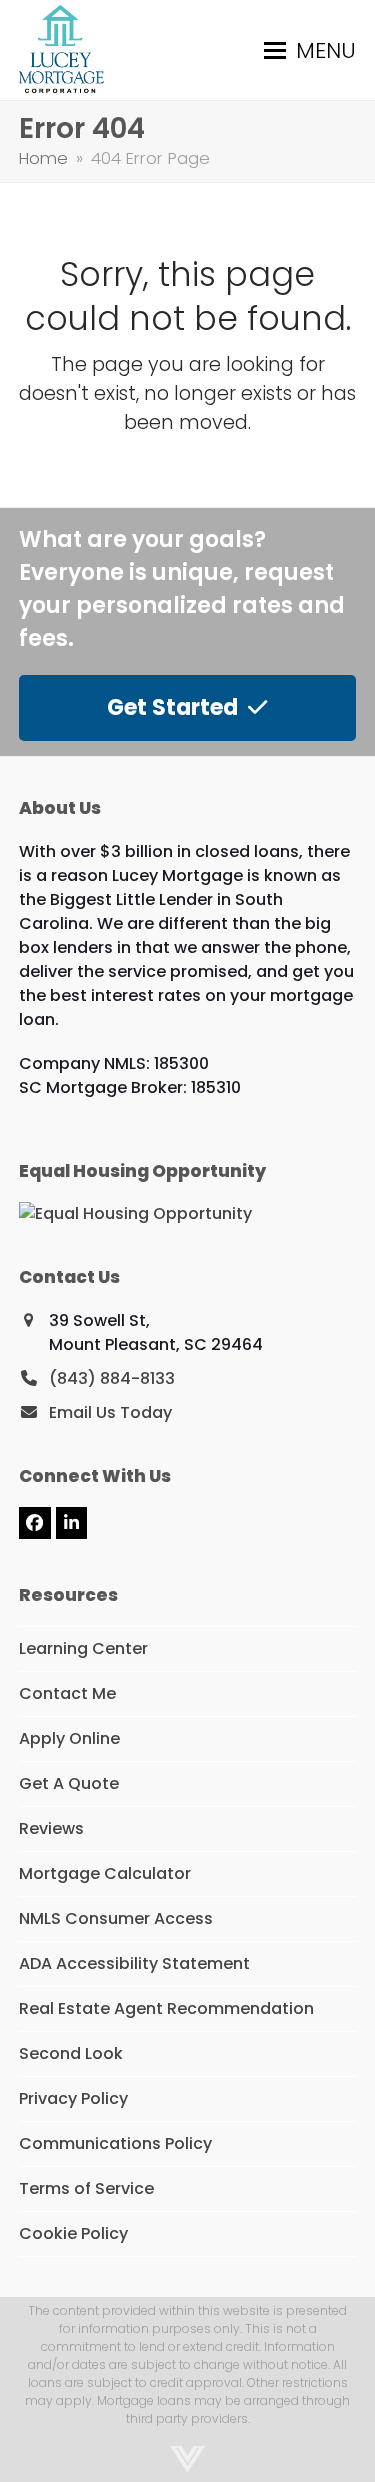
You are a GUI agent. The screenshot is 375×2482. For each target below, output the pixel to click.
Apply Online (69, 1738)
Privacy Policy (73, 2098)
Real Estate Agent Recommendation (166, 2008)
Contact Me (67, 1693)
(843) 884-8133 (112, 1378)
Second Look (71, 2053)
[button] (310, 50)
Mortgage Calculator (105, 1873)
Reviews (51, 1828)
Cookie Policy (73, 2233)
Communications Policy (115, 2143)
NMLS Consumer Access (116, 1918)
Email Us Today (110, 1412)
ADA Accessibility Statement (134, 1963)
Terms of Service (86, 2188)
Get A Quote (69, 1783)
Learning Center (83, 1648)
